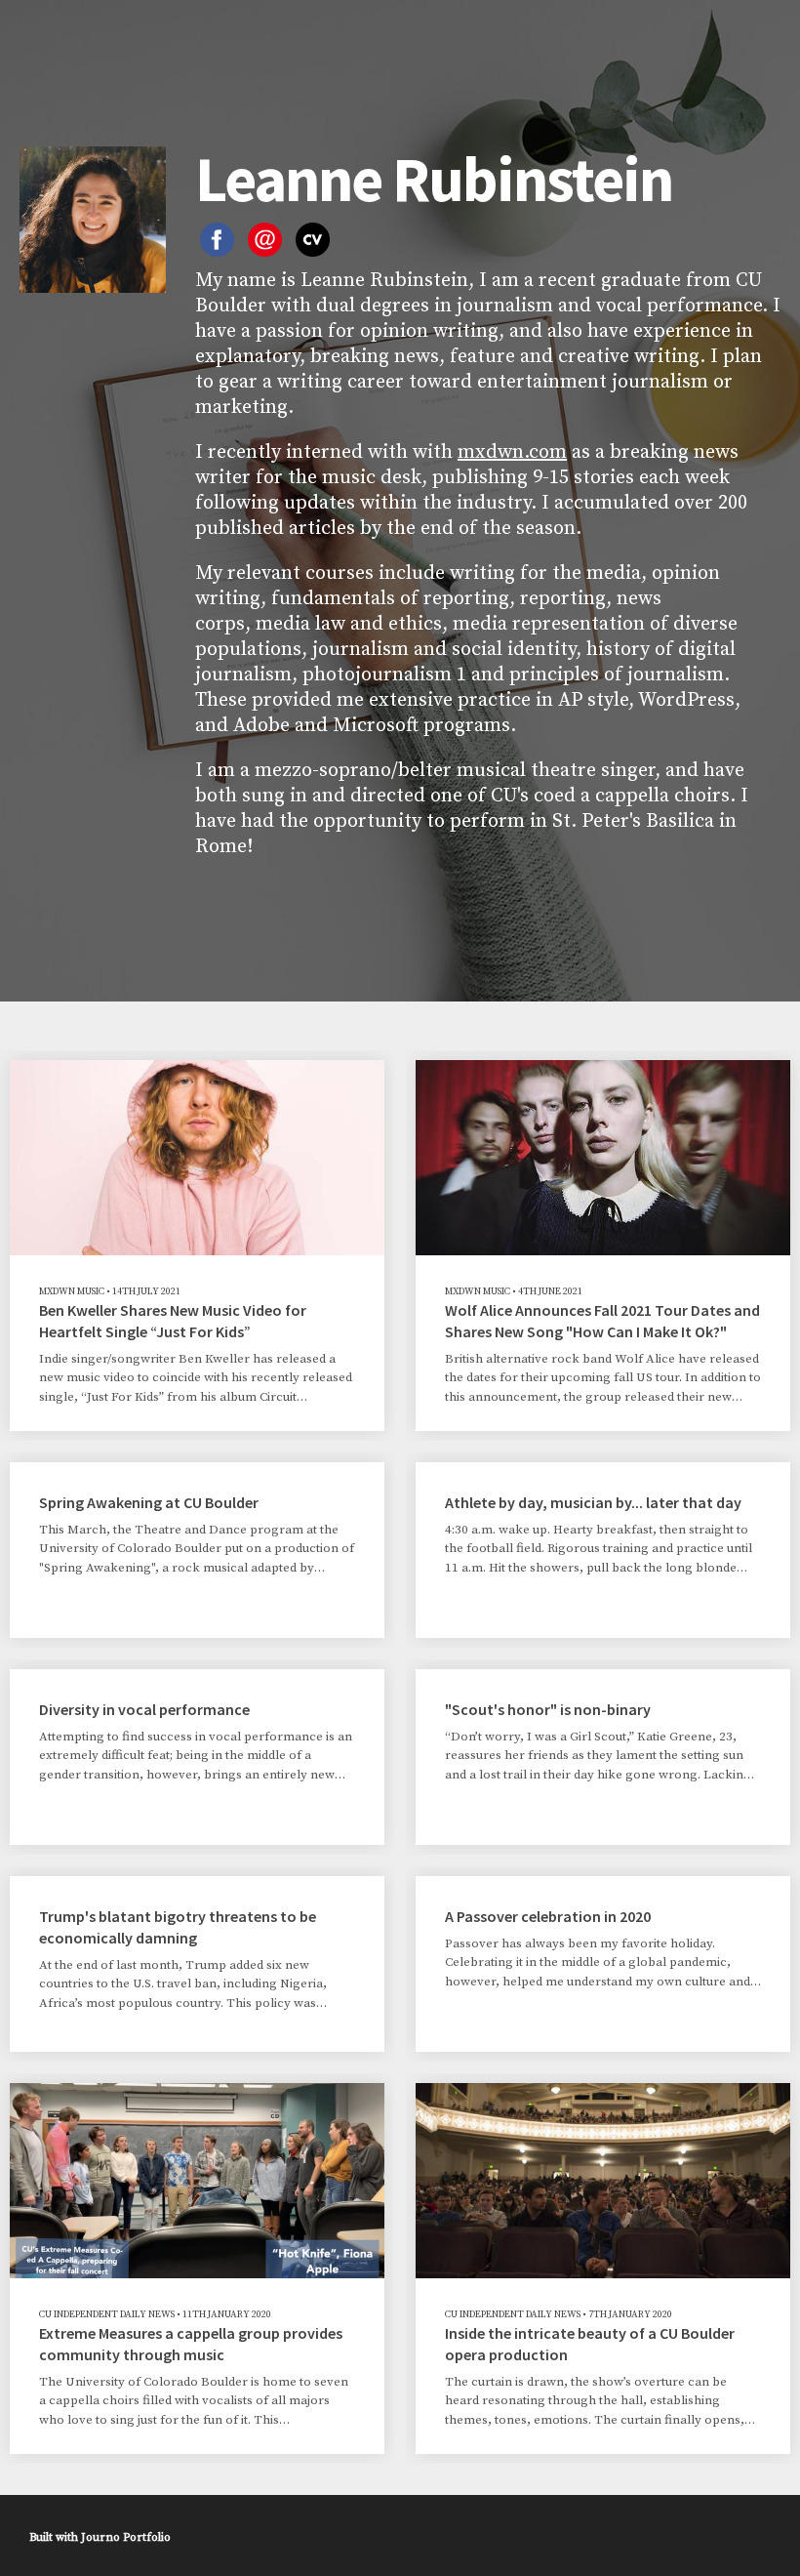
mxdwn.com (512, 452)
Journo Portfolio (126, 2537)
